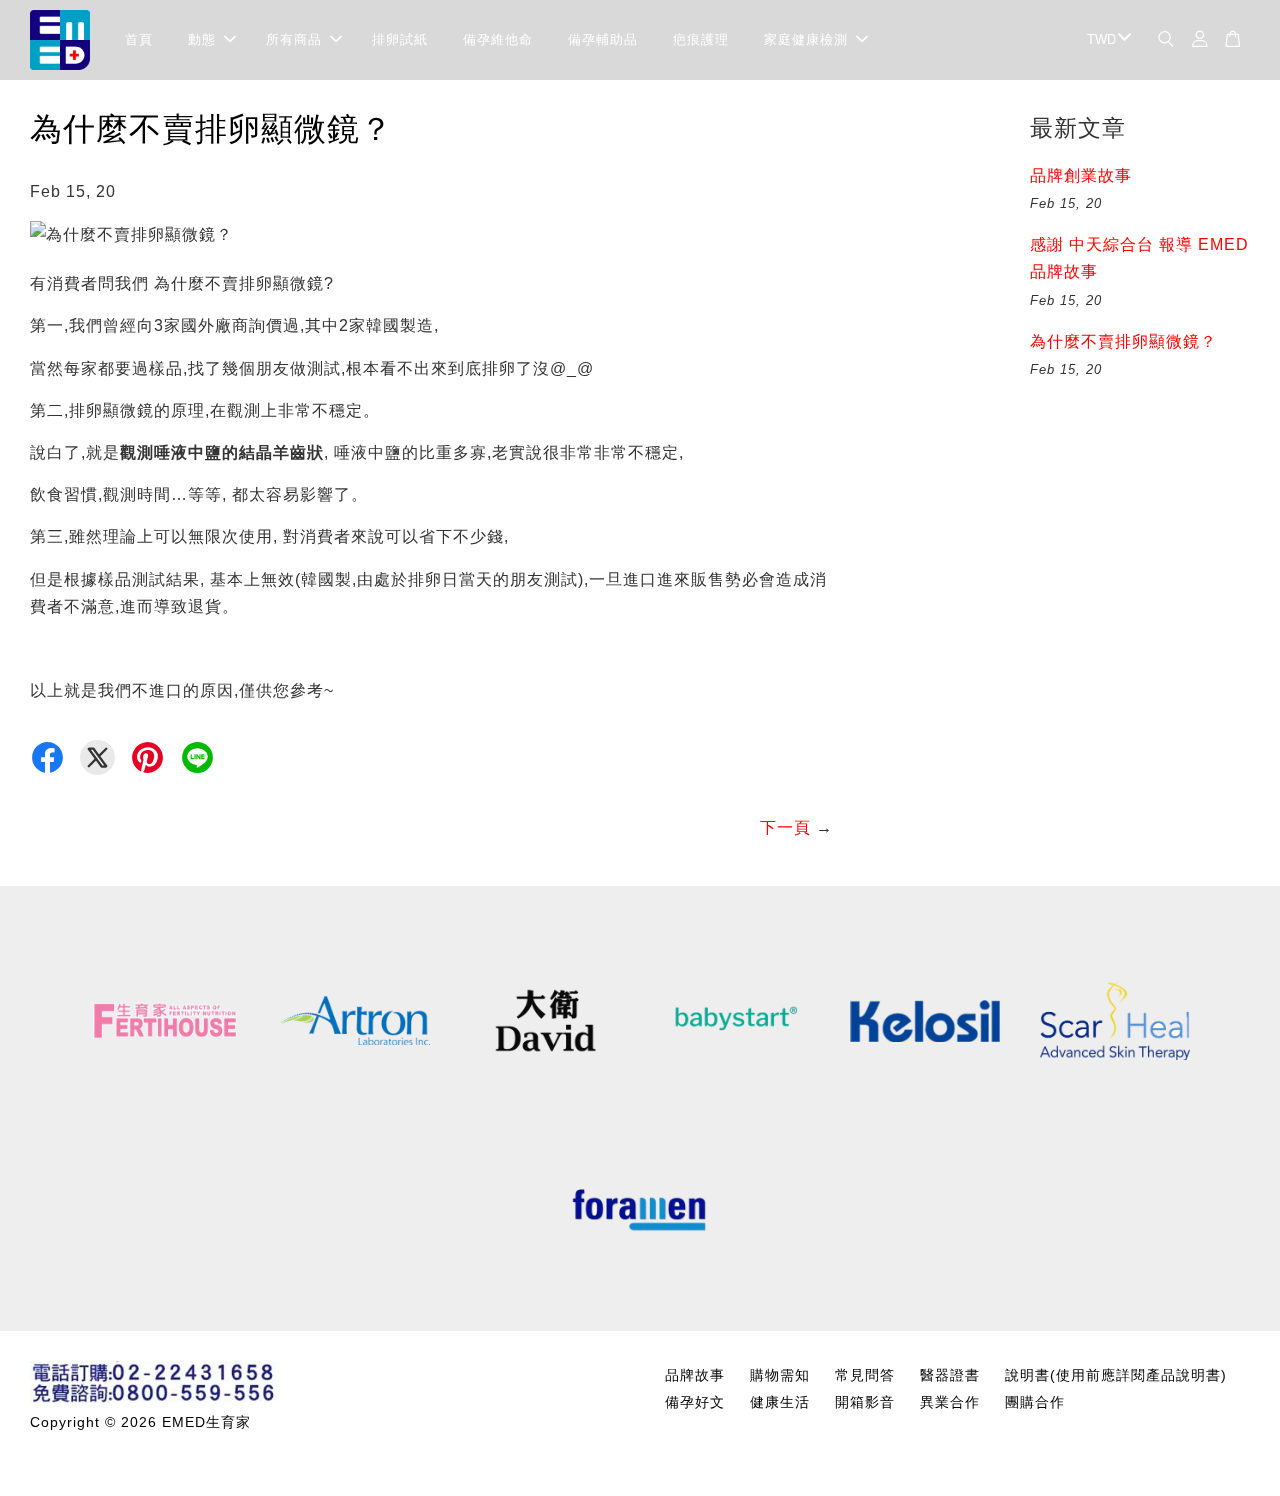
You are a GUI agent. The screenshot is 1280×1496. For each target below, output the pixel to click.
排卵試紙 (400, 39)
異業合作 (950, 1402)
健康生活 (780, 1402)
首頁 (139, 39)
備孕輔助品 (603, 39)
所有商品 (294, 39)
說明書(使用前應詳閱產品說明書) (1116, 1375)
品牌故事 (695, 1375)
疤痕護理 (701, 39)
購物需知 (780, 1375)
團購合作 (1035, 1402)
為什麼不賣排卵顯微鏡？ (1123, 341)
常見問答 (865, 1375)
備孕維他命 (498, 39)
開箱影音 (865, 1402)
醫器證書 (950, 1375)
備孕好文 (695, 1402)
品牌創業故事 (1081, 175)
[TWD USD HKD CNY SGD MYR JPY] (1105, 40)
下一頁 (785, 827)
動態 (202, 39)
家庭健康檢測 (806, 39)
